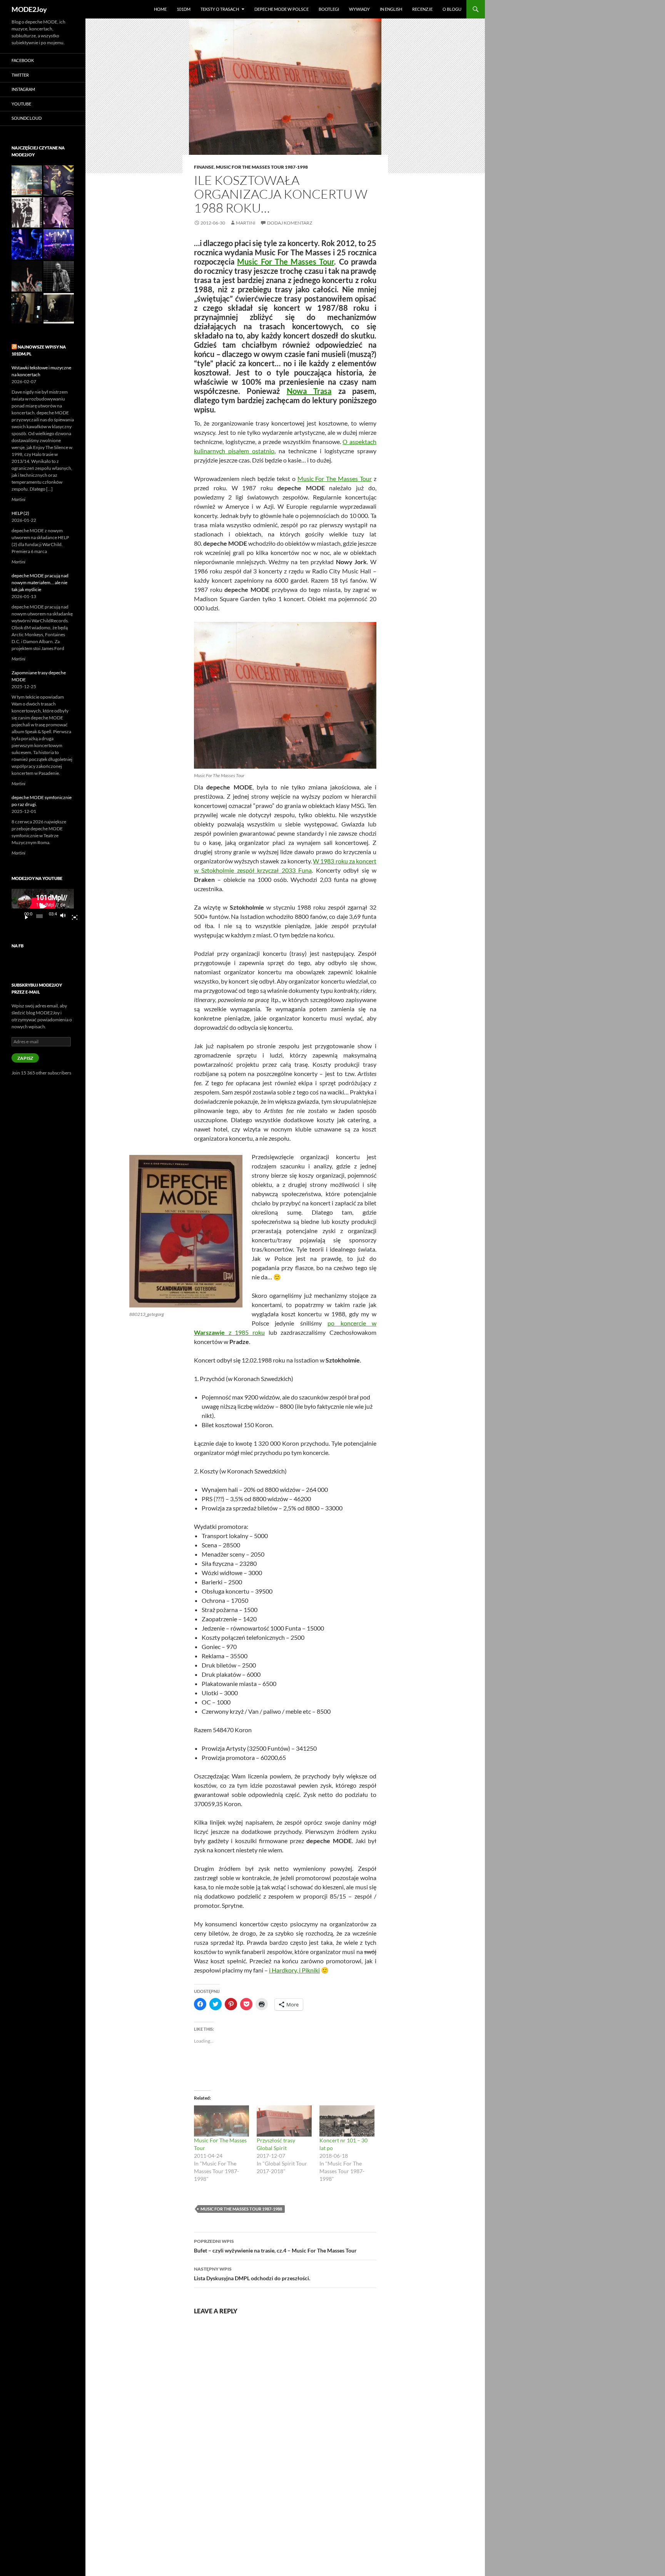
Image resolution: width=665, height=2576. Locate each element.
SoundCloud (27, 118)
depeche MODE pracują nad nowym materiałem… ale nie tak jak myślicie (40, 582)
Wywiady (359, 9)
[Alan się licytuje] (27, 244)
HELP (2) (20, 513)
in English (391, 9)
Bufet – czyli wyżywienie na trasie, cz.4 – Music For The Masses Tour (275, 2246)
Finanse (204, 167)
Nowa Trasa (309, 391)
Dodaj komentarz (290, 223)
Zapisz (25, 1058)
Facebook (23, 60)
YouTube (21, 104)
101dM (184, 9)
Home (160, 9)
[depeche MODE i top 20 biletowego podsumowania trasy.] (59, 244)
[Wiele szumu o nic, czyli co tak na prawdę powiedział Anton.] (59, 276)
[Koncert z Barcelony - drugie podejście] (27, 276)
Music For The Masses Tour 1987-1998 (262, 167)
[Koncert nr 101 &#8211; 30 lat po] (347, 2121)
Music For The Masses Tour (286, 261)
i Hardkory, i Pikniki (294, 1970)
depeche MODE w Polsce (282, 9)
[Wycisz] (65, 916)
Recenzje (422, 9)
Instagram (23, 89)
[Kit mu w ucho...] (59, 180)
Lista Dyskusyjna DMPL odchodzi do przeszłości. (252, 2274)
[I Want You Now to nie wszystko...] (59, 212)
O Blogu (452, 9)
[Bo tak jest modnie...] (27, 308)
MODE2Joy (29, 9)
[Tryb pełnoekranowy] (72, 916)
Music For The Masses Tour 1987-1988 (241, 2209)
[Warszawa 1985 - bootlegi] (27, 180)
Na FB (18, 946)
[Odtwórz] (23, 916)
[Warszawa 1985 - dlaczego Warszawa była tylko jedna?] (59, 308)
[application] (43, 906)
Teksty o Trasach (220, 9)
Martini (246, 223)
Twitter (20, 75)
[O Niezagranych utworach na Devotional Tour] (27, 212)
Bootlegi (329, 9)
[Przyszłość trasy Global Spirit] (284, 2121)
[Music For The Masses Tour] (221, 2121)
